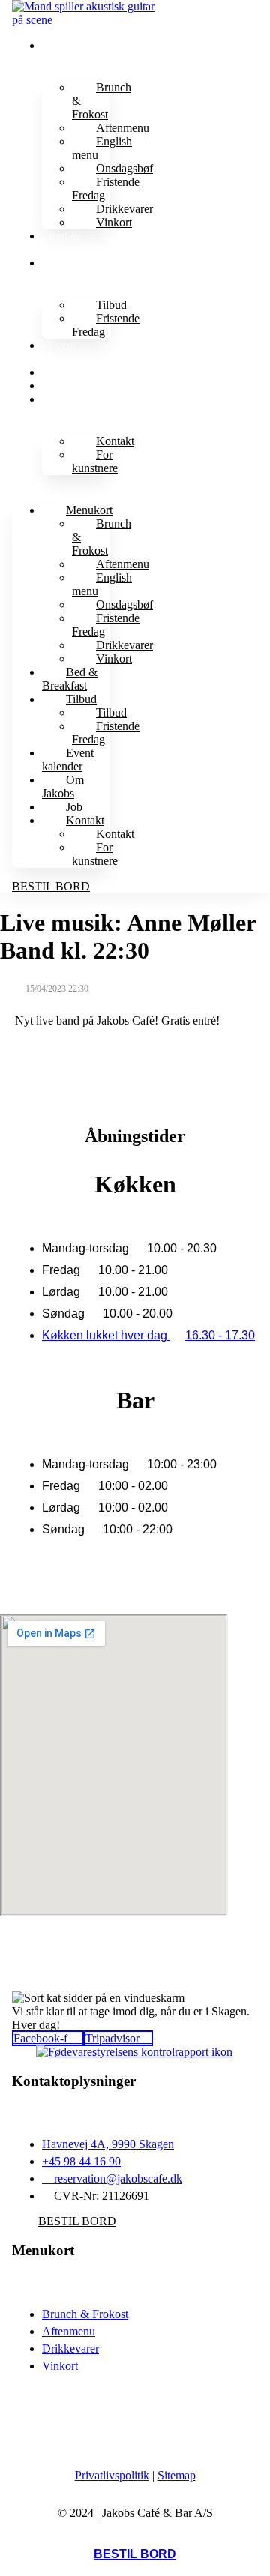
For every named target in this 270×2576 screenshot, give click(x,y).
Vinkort (114, 222)
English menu (102, 148)
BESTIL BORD (135, 2554)
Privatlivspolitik (112, 2475)
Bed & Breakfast (64, 242)
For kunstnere (95, 461)
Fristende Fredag (106, 188)
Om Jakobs (75, 372)
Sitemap (177, 2475)
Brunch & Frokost (102, 101)
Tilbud (63, 263)
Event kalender (62, 352)
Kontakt (67, 399)
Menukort (71, 45)
